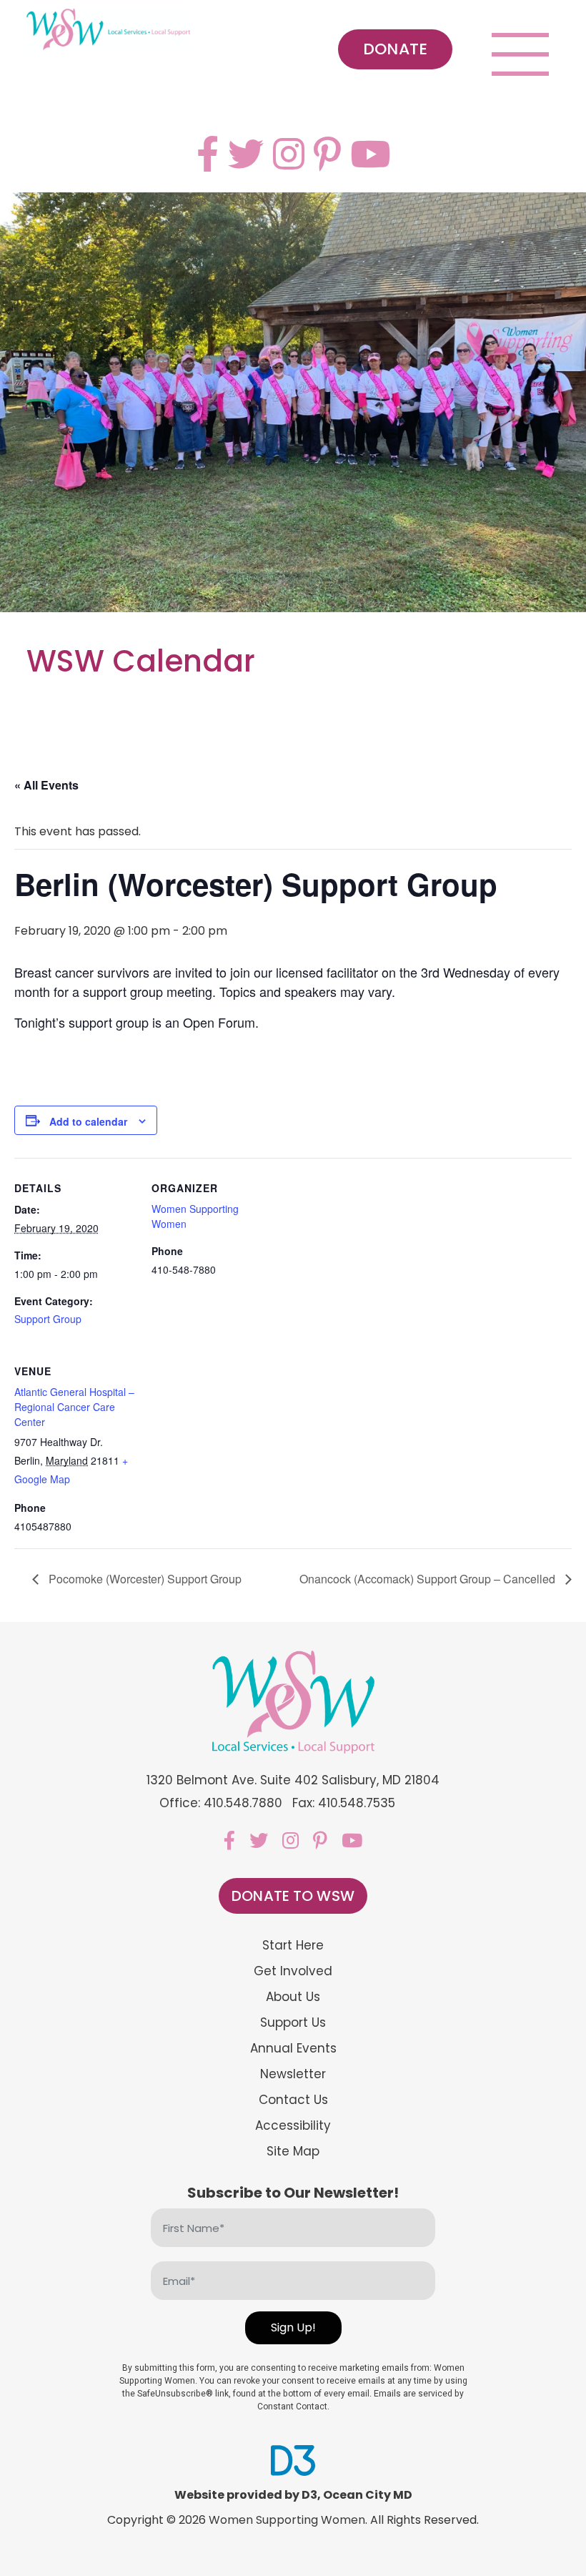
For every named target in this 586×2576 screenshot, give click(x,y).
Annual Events (293, 2049)
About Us (293, 1997)
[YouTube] (370, 154)
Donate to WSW (293, 1896)
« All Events (46, 785)
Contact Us (293, 2100)
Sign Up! (293, 2327)
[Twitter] (246, 154)
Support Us (293, 2023)
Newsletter (293, 2074)
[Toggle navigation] (520, 54)
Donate (395, 49)
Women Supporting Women (287, 2520)
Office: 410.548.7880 (221, 1803)
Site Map (293, 2152)
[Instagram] (289, 154)
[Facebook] (208, 154)
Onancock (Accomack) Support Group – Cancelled (429, 1579)
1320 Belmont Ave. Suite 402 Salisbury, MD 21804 (293, 1780)
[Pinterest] (327, 154)
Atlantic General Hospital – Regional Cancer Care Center (74, 1407)
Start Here (293, 1946)
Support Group (48, 1319)
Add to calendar (88, 1121)
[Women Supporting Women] (109, 30)
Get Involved (293, 1971)
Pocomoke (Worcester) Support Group (144, 1579)
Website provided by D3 (246, 2495)
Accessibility (293, 2126)
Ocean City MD (368, 2495)
